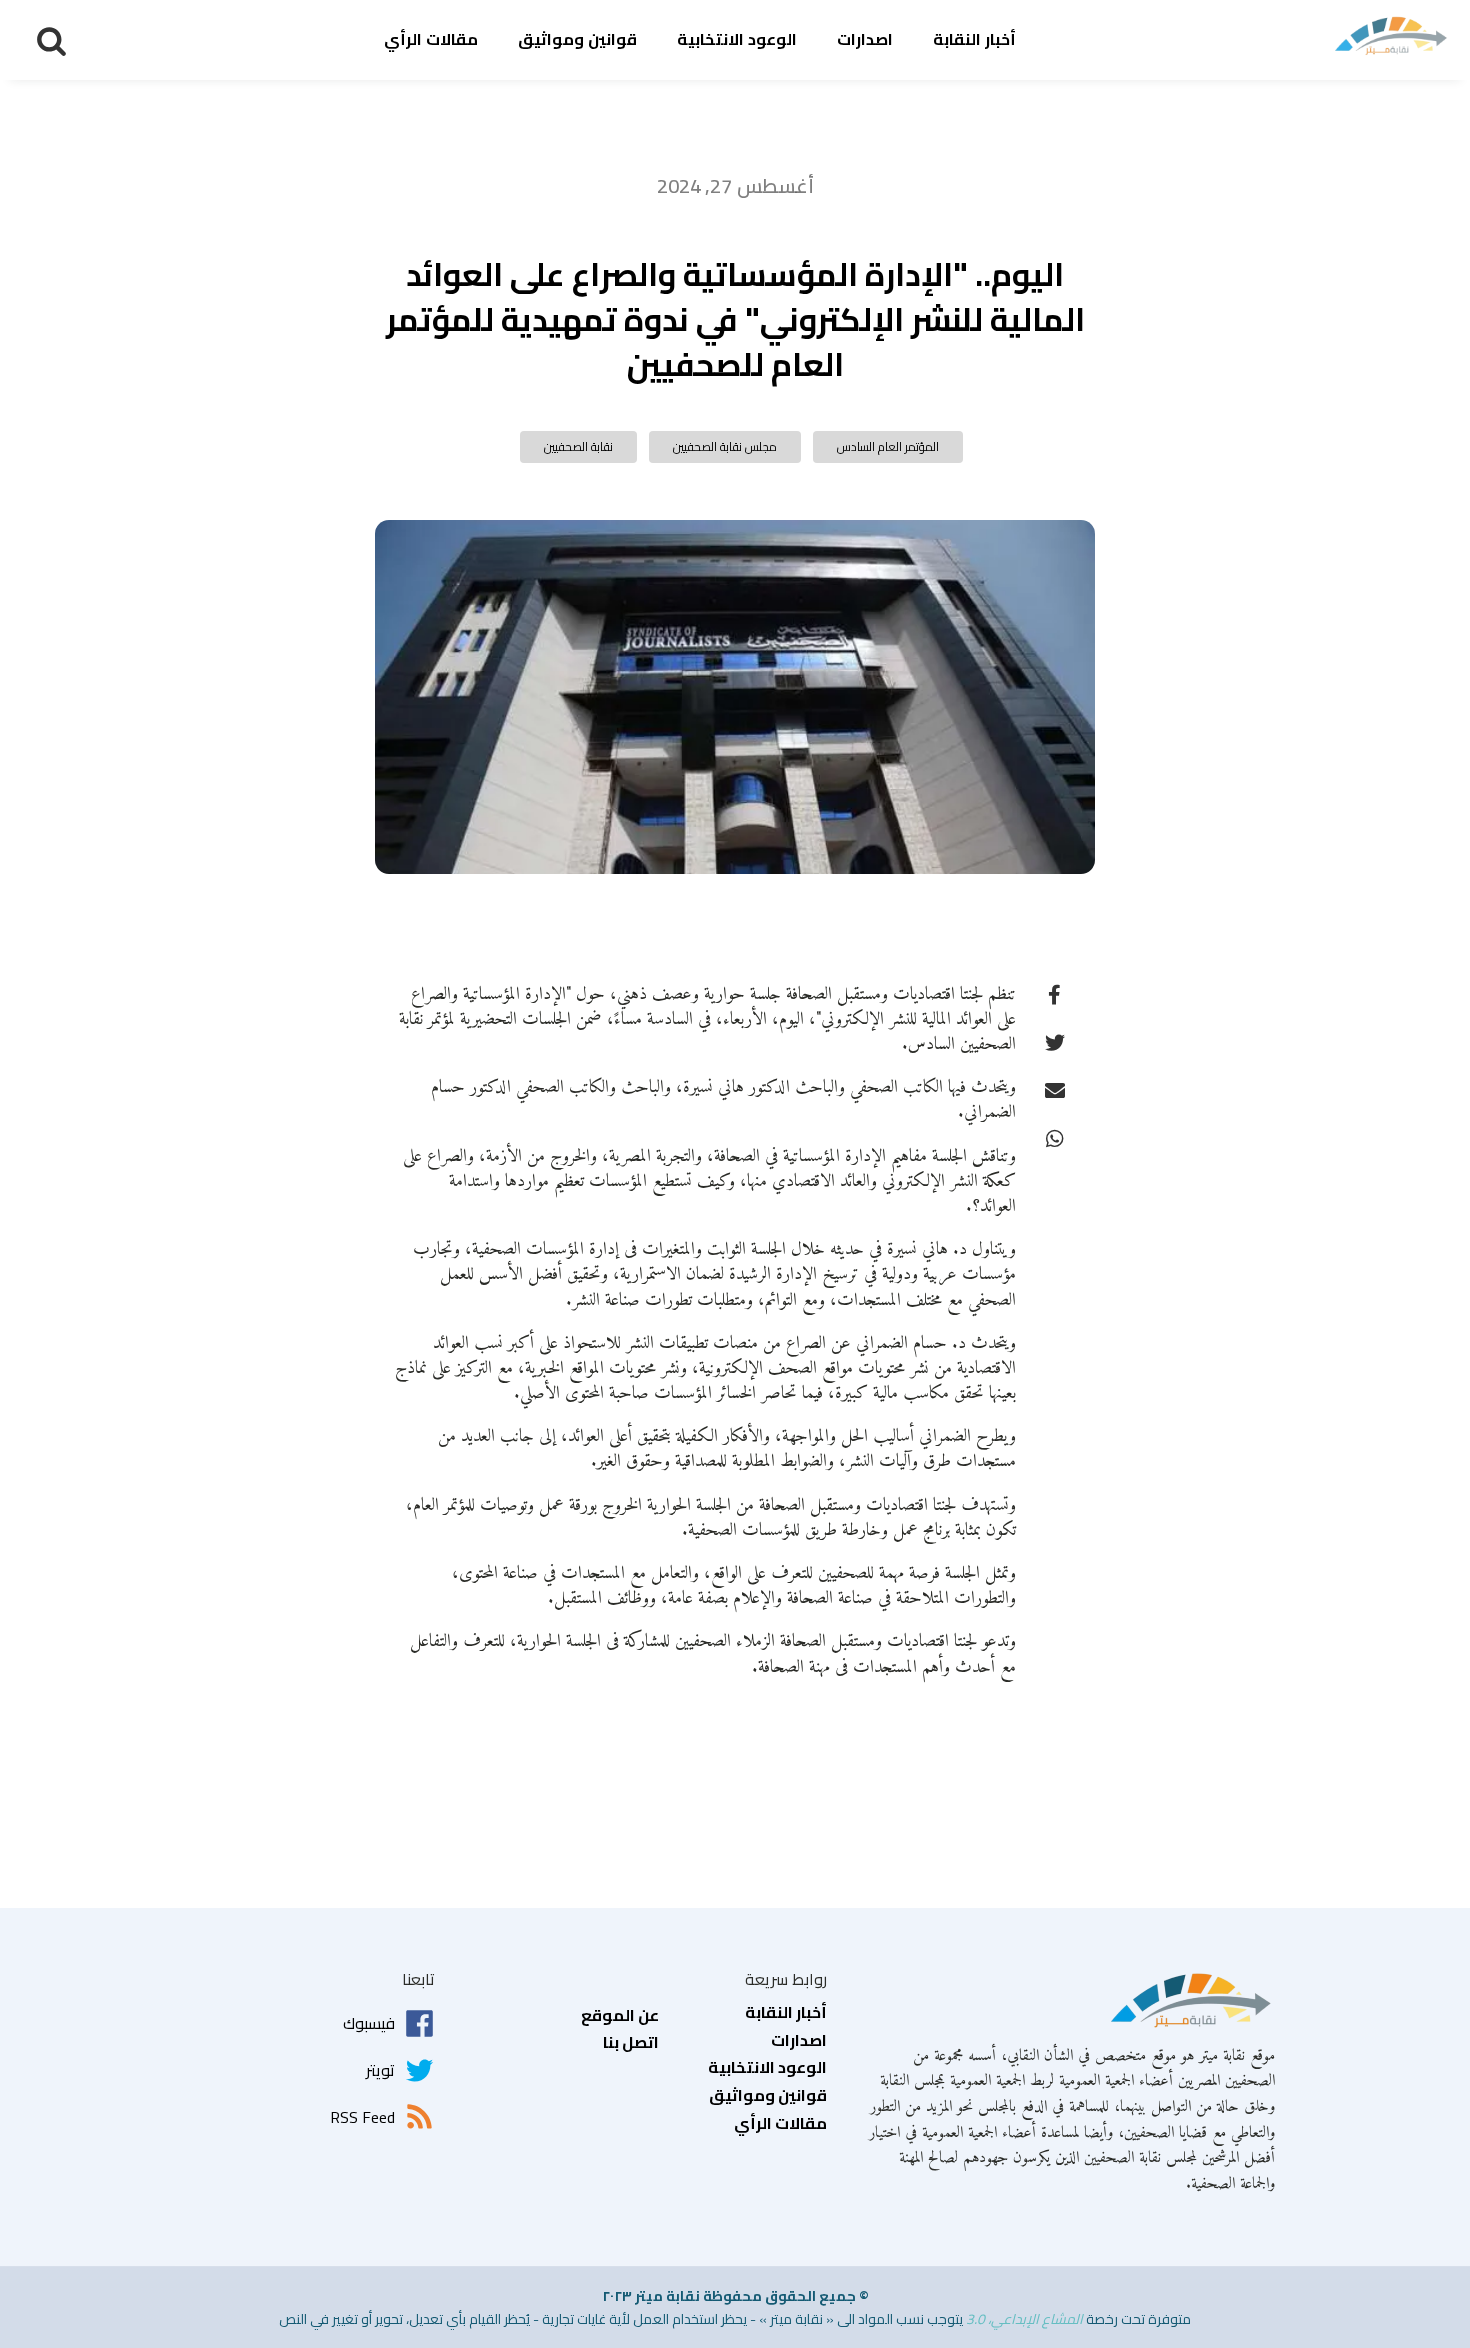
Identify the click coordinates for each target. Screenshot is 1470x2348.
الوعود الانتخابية (737, 39)
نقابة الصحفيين (578, 446)
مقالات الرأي (431, 39)
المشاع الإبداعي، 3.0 (1024, 2319)
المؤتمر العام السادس (888, 446)
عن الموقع (620, 2016)
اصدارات (865, 39)
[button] (51, 40)
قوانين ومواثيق (577, 39)
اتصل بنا (631, 2043)
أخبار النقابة (974, 39)
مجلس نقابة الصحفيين (725, 446)
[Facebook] (1055, 994)
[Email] (1055, 1090)
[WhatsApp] (1055, 1138)
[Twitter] (1055, 1042)
